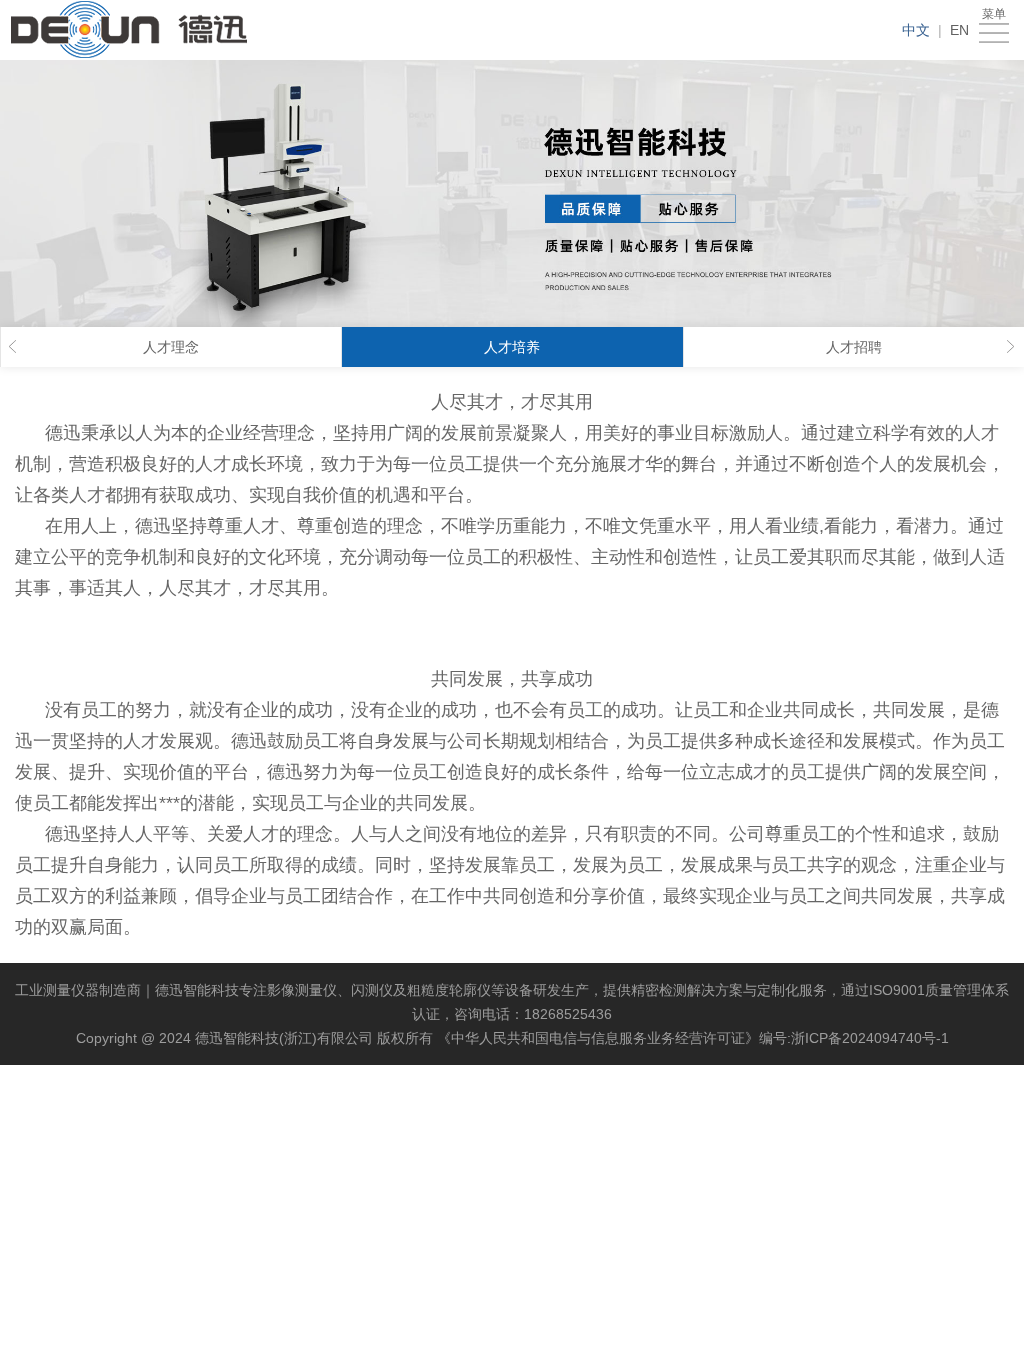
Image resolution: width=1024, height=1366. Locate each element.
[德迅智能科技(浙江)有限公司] (130, 30)
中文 (916, 30)
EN (959, 30)
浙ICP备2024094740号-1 (870, 1038)
